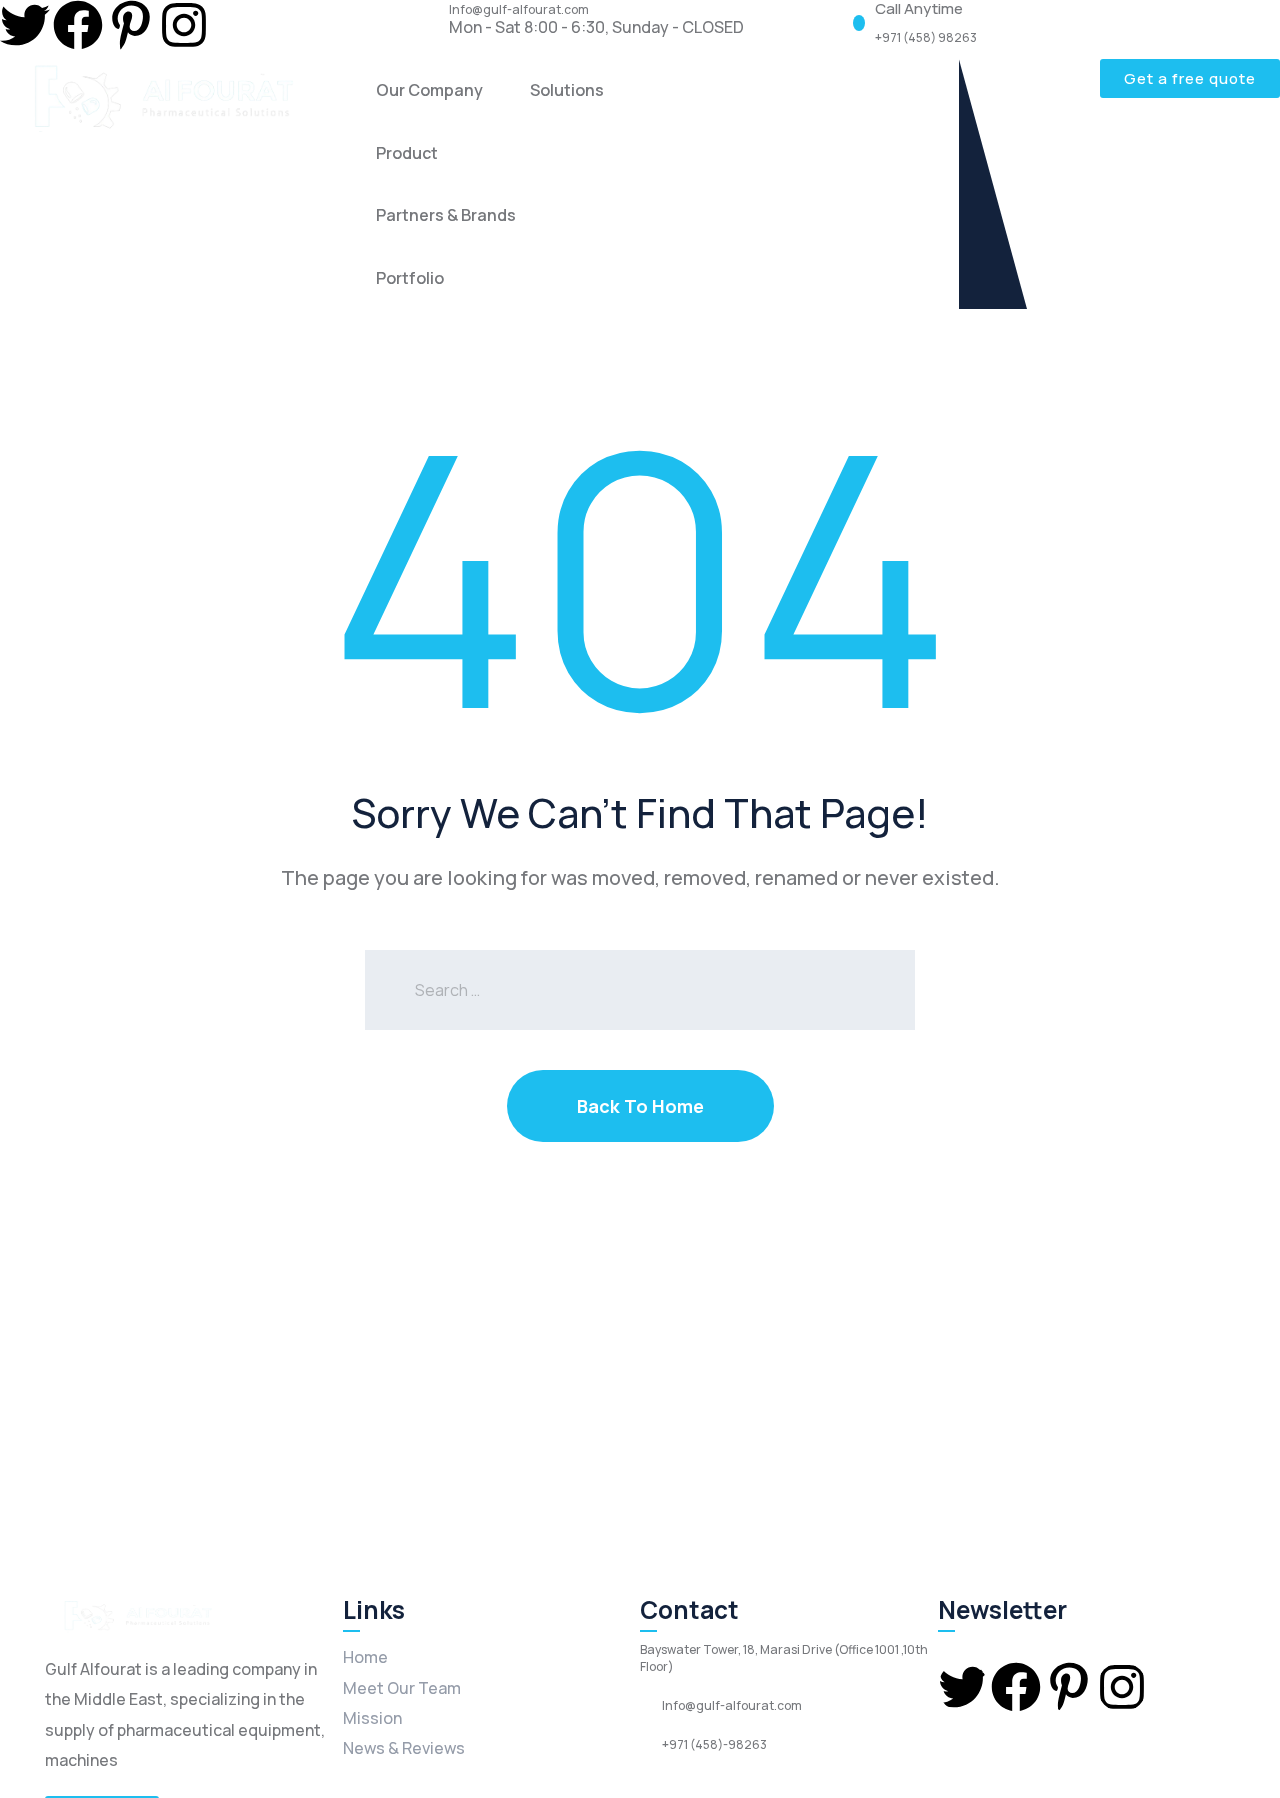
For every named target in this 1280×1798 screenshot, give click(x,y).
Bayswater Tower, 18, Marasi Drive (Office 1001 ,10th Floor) (784, 1658)
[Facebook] (78, 25)
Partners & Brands (446, 215)
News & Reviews (404, 1748)
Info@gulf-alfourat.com (519, 10)
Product (407, 153)
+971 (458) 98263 (926, 38)
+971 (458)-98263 (714, 1745)
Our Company (429, 90)
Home (365, 1657)
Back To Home (640, 1106)
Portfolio (410, 278)
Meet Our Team (402, 1688)
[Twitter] (25, 25)
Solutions (567, 90)
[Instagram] (184, 25)
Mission (372, 1718)
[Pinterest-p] (131, 25)
